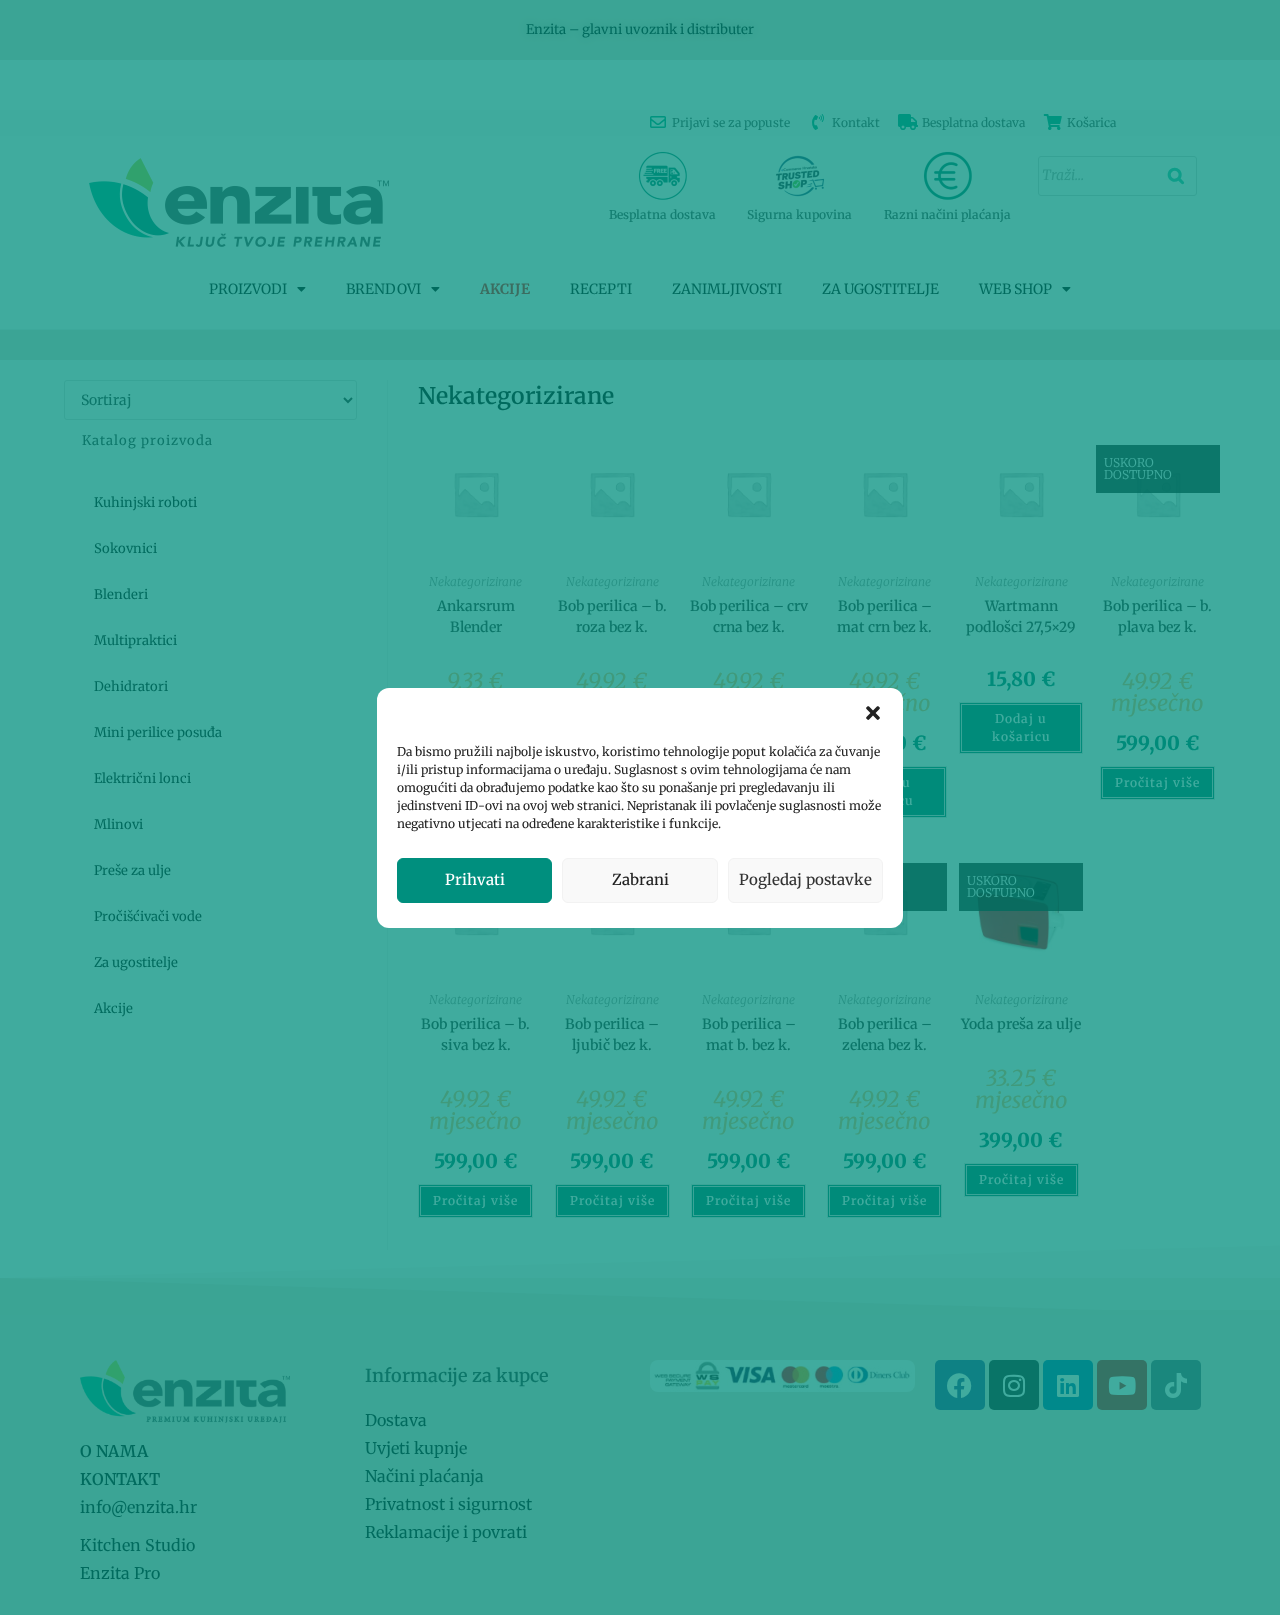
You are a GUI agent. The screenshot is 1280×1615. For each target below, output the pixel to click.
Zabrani (640, 879)
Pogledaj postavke (805, 879)
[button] (873, 713)
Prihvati (475, 879)
